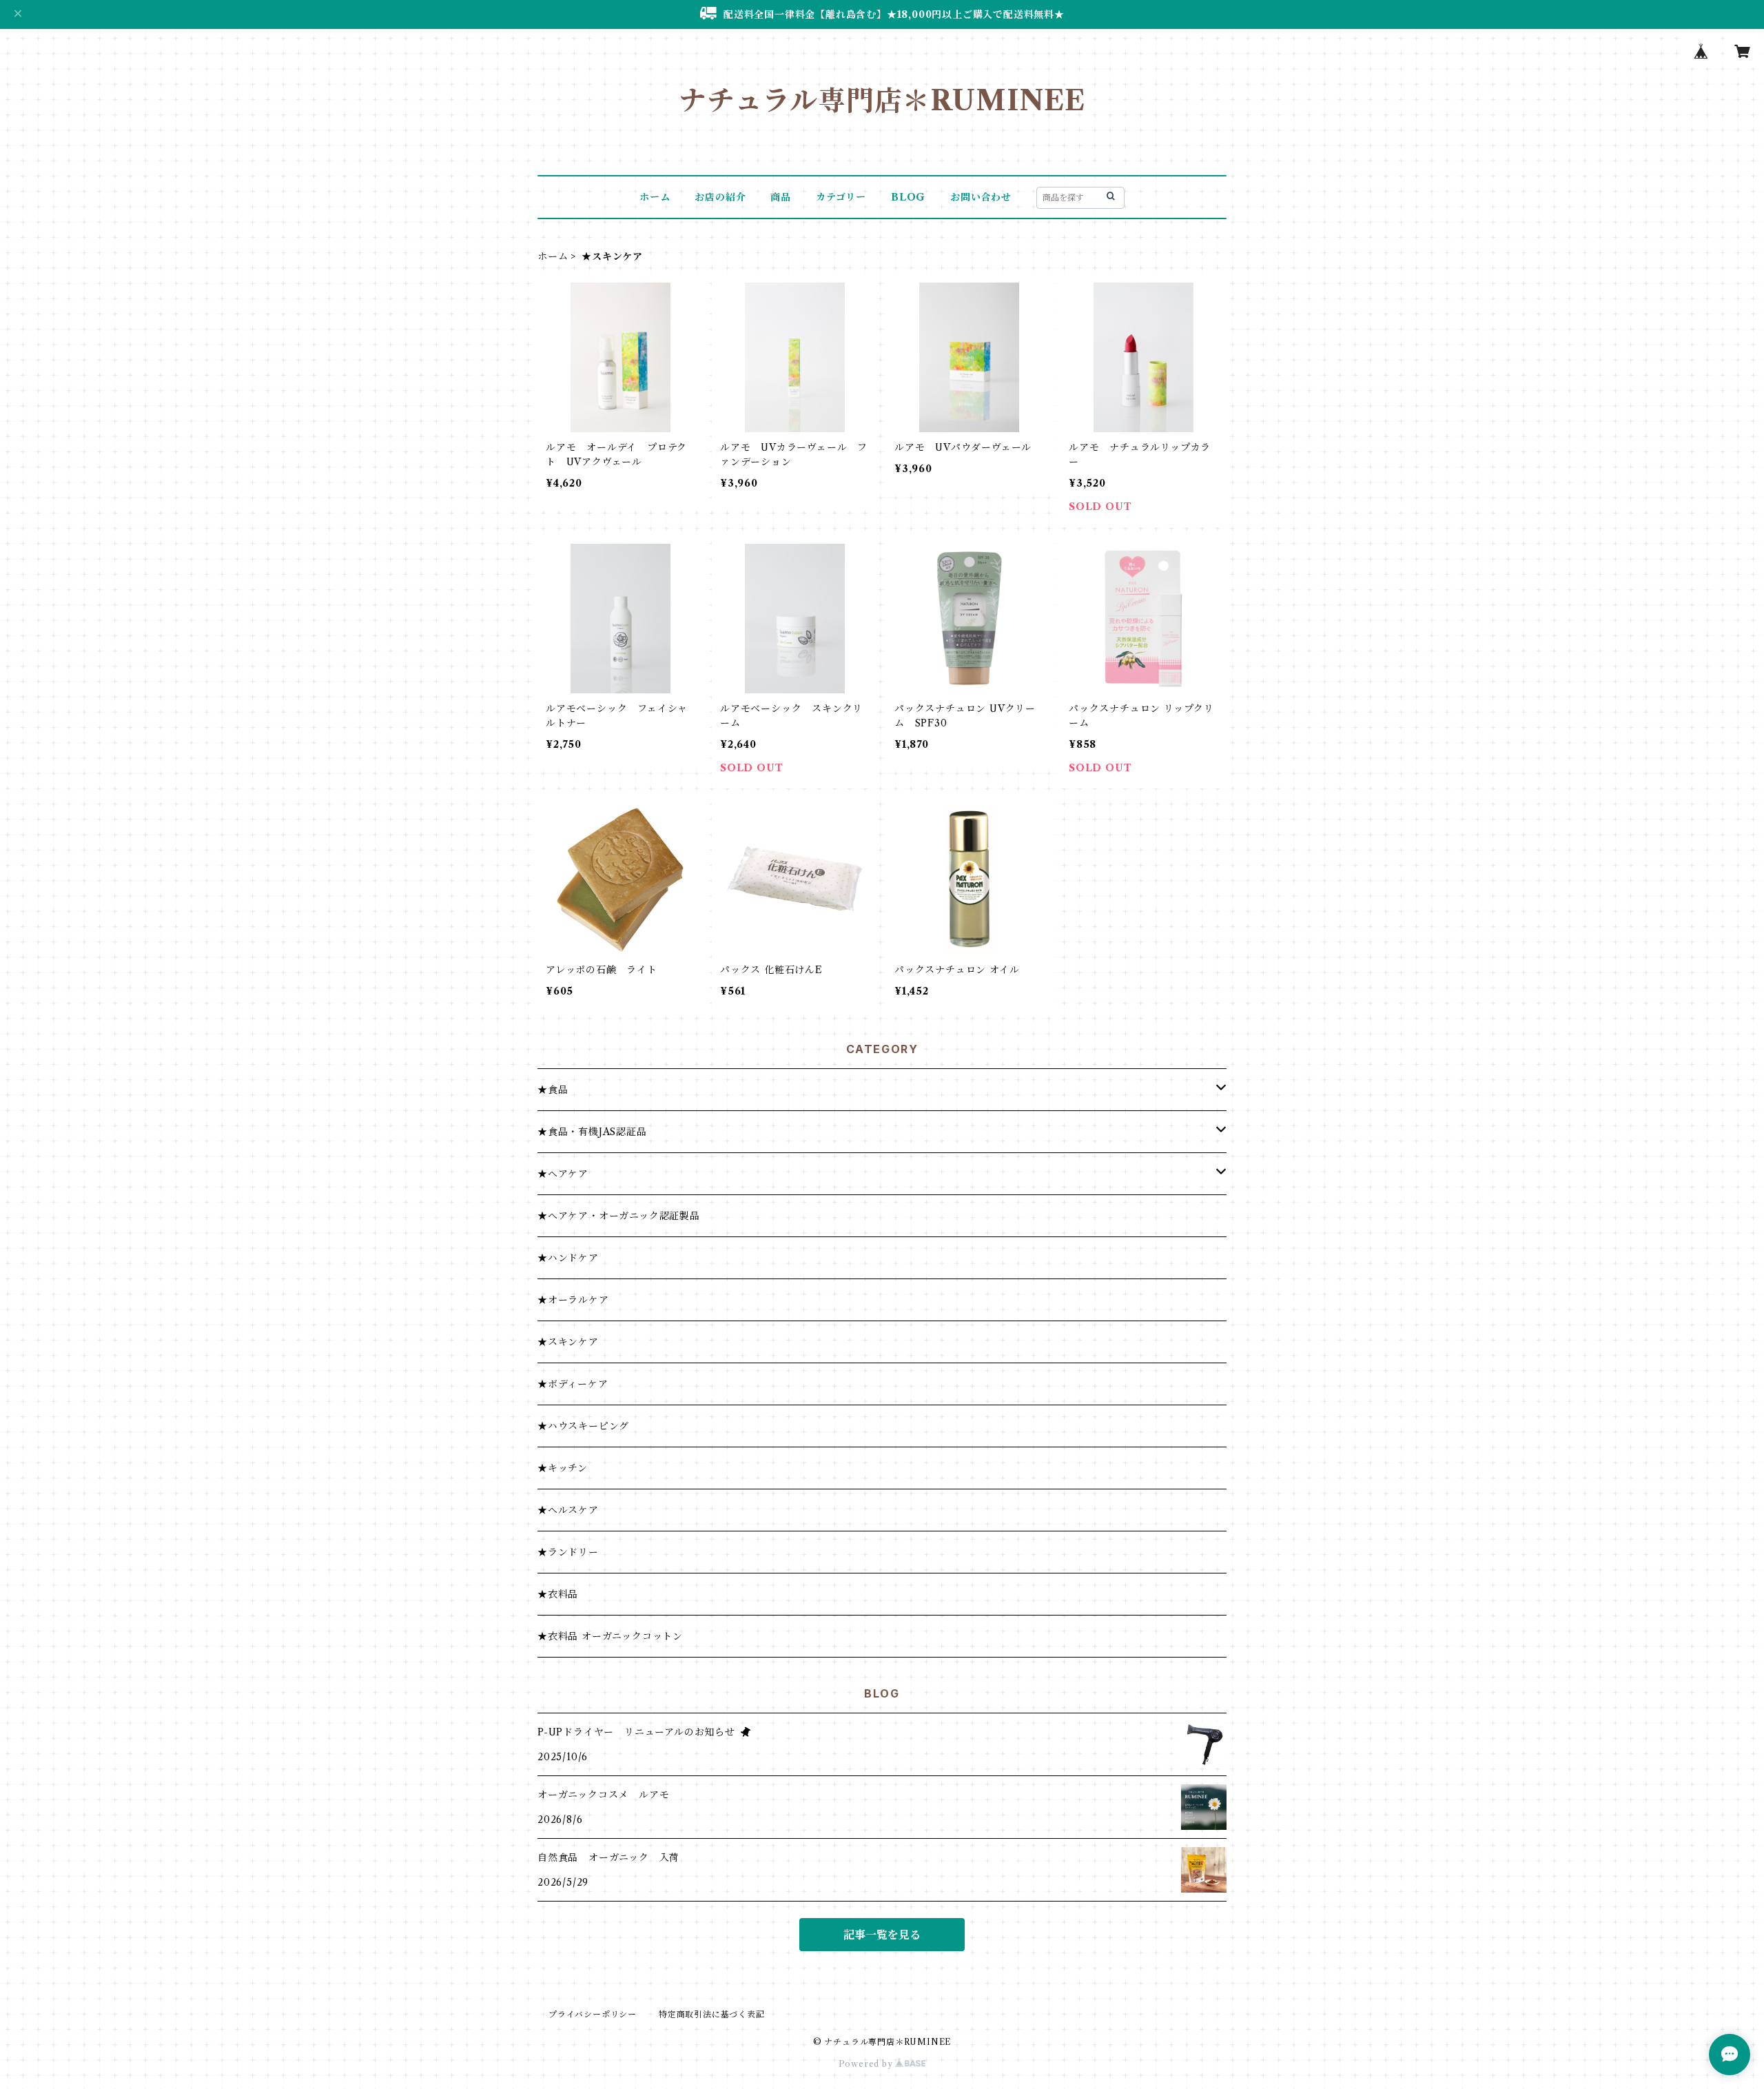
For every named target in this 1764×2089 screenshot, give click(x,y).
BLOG (908, 197)
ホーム (655, 197)
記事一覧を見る (882, 1935)
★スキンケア (568, 1342)
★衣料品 (558, 1594)
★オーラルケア (573, 1300)
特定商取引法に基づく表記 (712, 2014)
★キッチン (563, 1468)
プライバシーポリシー (593, 2014)
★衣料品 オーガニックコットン (610, 1636)
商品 (781, 197)
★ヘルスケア (568, 1510)
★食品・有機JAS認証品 (592, 1132)
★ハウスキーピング (583, 1426)
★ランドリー (568, 1552)
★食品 (553, 1090)
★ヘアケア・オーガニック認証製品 (619, 1216)
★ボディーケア (573, 1384)
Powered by (867, 2064)
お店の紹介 (720, 197)
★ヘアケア (563, 1174)
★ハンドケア (568, 1258)
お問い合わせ (981, 197)
